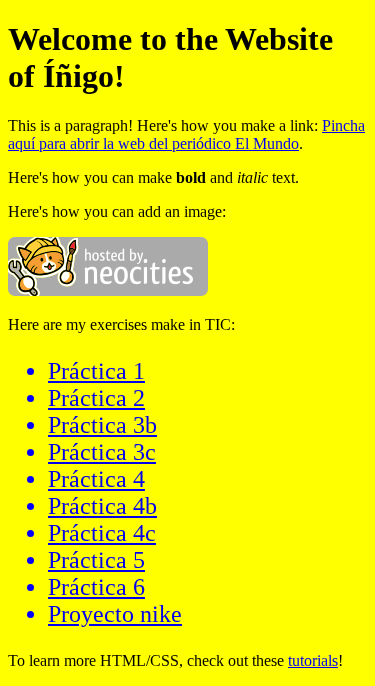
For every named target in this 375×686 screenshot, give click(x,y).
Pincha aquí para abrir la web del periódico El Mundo (186, 134)
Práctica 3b (102, 425)
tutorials (313, 660)
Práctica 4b (102, 506)
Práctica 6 (96, 587)
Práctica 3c (102, 452)
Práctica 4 (96, 479)
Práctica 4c (102, 533)
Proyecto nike (115, 614)
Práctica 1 (96, 371)
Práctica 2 (96, 398)
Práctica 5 (96, 560)
